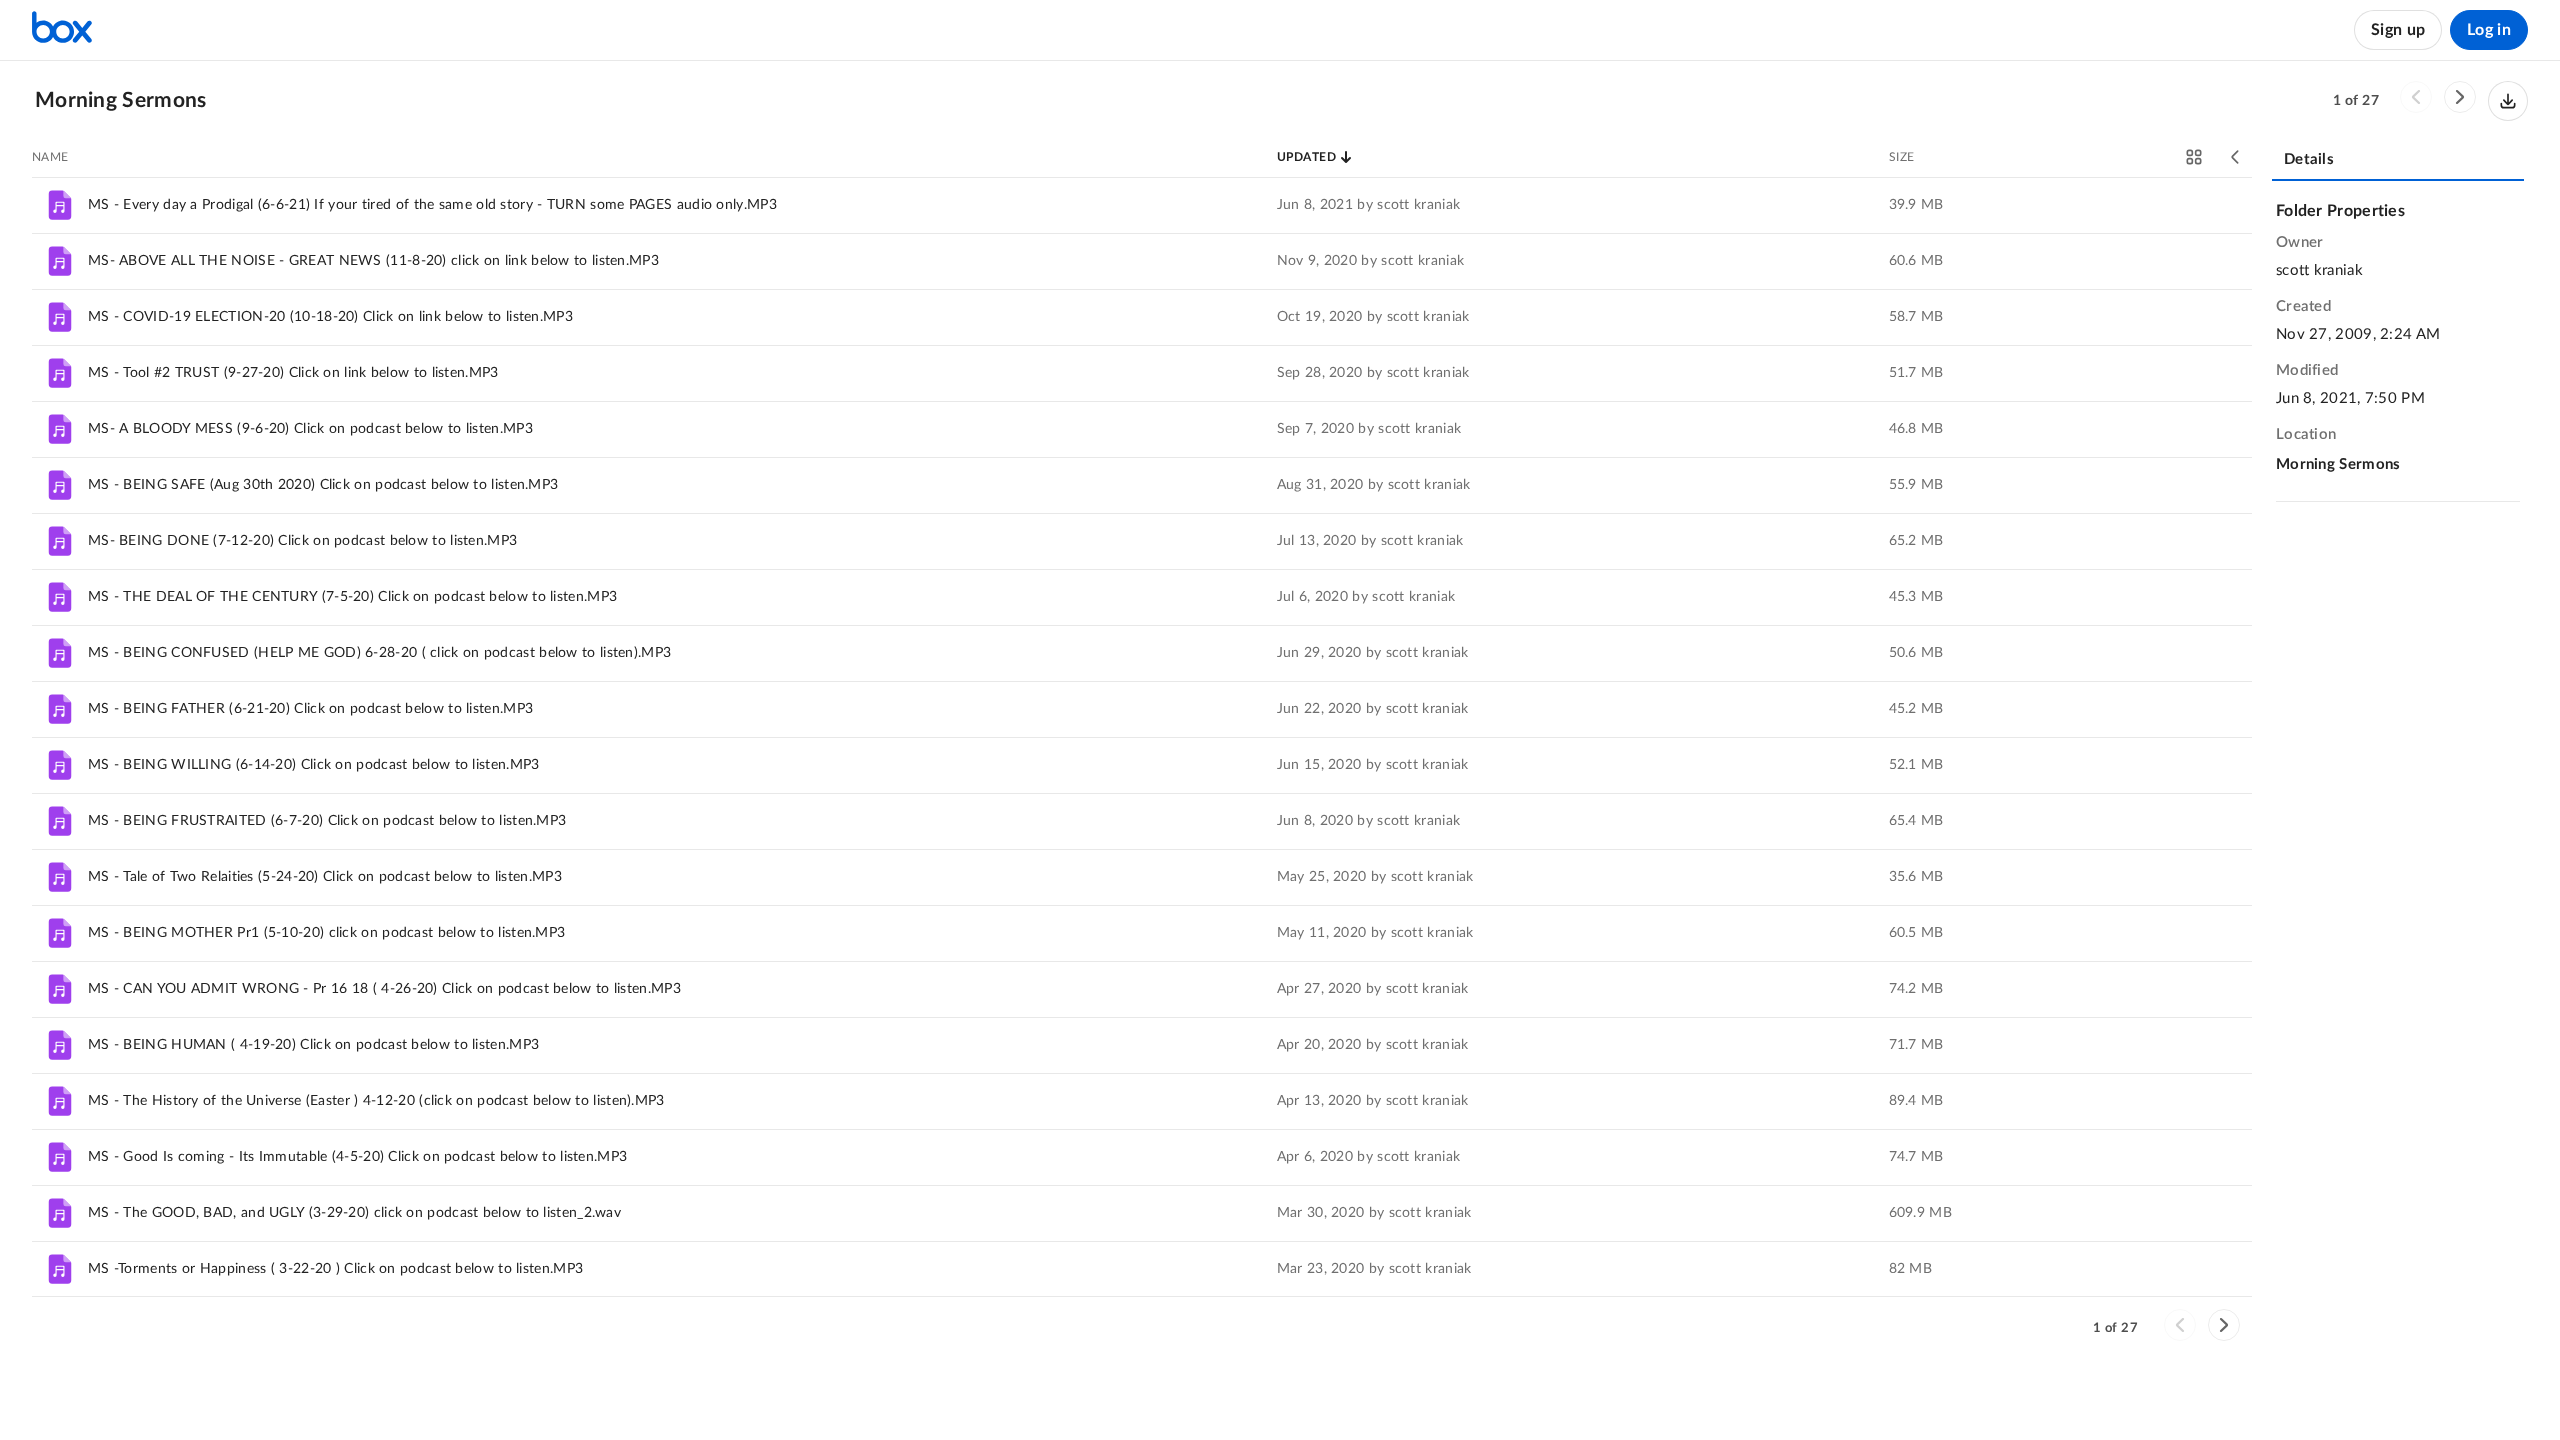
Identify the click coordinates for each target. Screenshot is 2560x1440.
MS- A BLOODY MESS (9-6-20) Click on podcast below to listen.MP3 (310, 429)
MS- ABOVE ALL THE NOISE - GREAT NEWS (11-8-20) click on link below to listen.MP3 (373, 261)
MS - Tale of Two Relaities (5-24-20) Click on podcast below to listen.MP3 (325, 877)
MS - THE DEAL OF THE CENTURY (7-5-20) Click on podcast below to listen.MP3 (352, 597)
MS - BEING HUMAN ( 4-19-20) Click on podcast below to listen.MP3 (313, 1045)
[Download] (2508, 101)
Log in (2489, 30)
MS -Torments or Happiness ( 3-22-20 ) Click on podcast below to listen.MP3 (335, 1269)
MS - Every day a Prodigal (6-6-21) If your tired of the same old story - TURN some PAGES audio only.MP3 (432, 205)
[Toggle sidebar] (2236, 157)
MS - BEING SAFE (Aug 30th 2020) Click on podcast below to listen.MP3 (323, 485)
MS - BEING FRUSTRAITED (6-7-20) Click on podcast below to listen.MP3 (327, 821)
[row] (1142, 205)
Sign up (2398, 30)
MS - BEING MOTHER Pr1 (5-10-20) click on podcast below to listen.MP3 (326, 933)
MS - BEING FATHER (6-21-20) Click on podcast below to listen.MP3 (310, 709)
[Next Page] (2460, 97)
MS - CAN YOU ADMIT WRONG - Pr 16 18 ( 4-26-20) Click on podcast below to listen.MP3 (384, 989)
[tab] (2398, 161)
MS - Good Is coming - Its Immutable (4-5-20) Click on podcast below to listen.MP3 (357, 1157)
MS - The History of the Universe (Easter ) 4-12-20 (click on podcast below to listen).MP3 (376, 1101)
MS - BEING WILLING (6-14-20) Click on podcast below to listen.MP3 (314, 765)
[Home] (62, 30)
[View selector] (2194, 157)
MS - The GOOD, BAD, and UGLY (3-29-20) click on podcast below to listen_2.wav (354, 1213)
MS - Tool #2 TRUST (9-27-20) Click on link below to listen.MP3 (293, 373)
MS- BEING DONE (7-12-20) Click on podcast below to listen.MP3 (302, 541)
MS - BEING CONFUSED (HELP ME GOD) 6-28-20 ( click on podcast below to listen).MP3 (379, 653)
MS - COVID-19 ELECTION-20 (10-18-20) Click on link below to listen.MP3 (330, 317)
